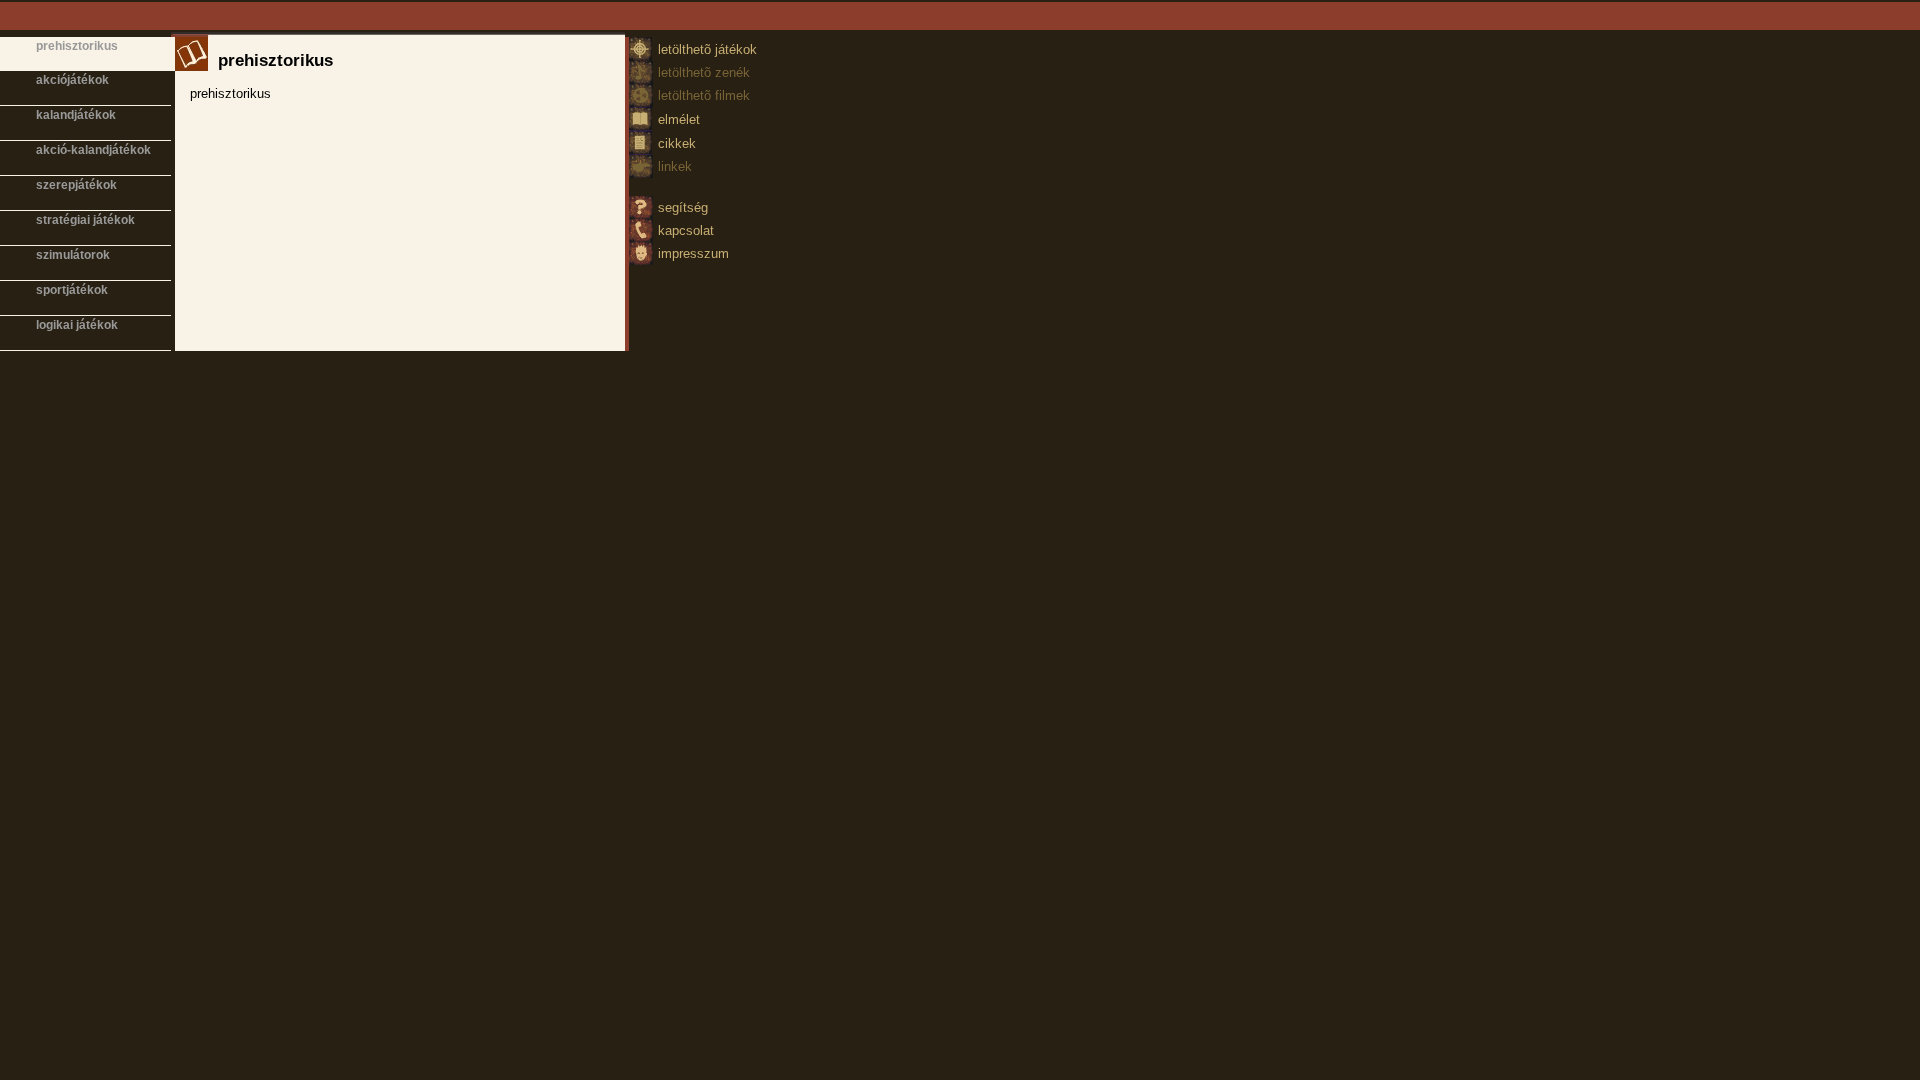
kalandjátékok (76, 115)
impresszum (693, 253)
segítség (683, 207)
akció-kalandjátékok (93, 150)
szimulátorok (73, 255)
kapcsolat (686, 230)
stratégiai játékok (85, 220)
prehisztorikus (77, 46)
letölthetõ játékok (707, 49)
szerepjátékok (76, 185)
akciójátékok (72, 80)
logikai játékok (77, 325)
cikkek (677, 143)
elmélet (679, 119)
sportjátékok (72, 290)
